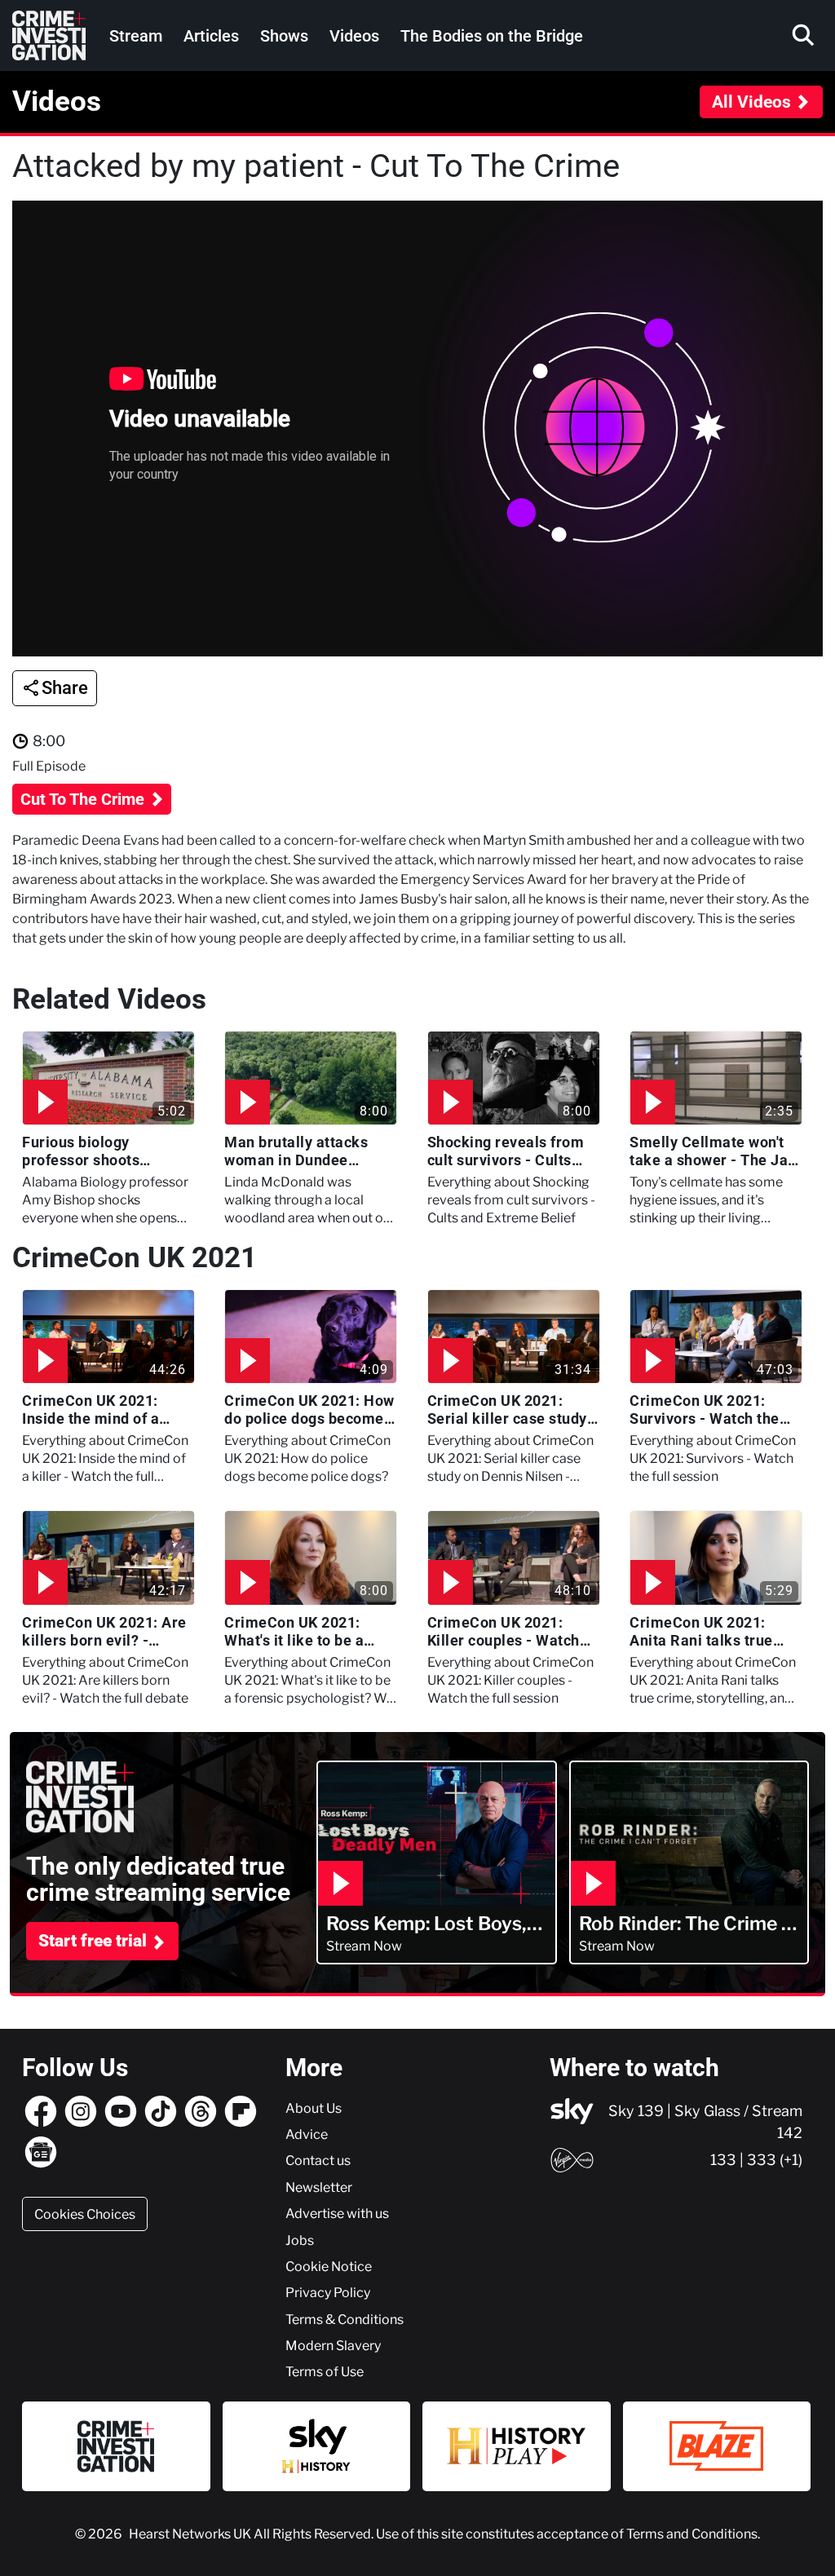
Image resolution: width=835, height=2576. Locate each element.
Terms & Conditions (345, 2319)
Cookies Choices (85, 2214)
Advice (307, 2134)
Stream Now (364, 1946)
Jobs (300, 2240)
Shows (284, 36)
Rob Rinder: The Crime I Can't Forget (683, 1924)
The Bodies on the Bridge (492, 36)
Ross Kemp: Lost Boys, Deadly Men (426, 1924)
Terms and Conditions (692, 2534)
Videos (354, 36)
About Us (314, 2108)
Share (65, 688)
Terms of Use (325, 2371)
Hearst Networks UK (191, 2534)
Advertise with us (337, 2213)
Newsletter (319, 2187)
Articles (211, 36)
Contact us (318, 2160)
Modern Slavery (333, 2345)
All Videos (751, 102)
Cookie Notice (329, 2266)
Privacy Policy (328, 2292)
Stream (136, 36)
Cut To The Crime (84, 799)
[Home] (49, 35)
